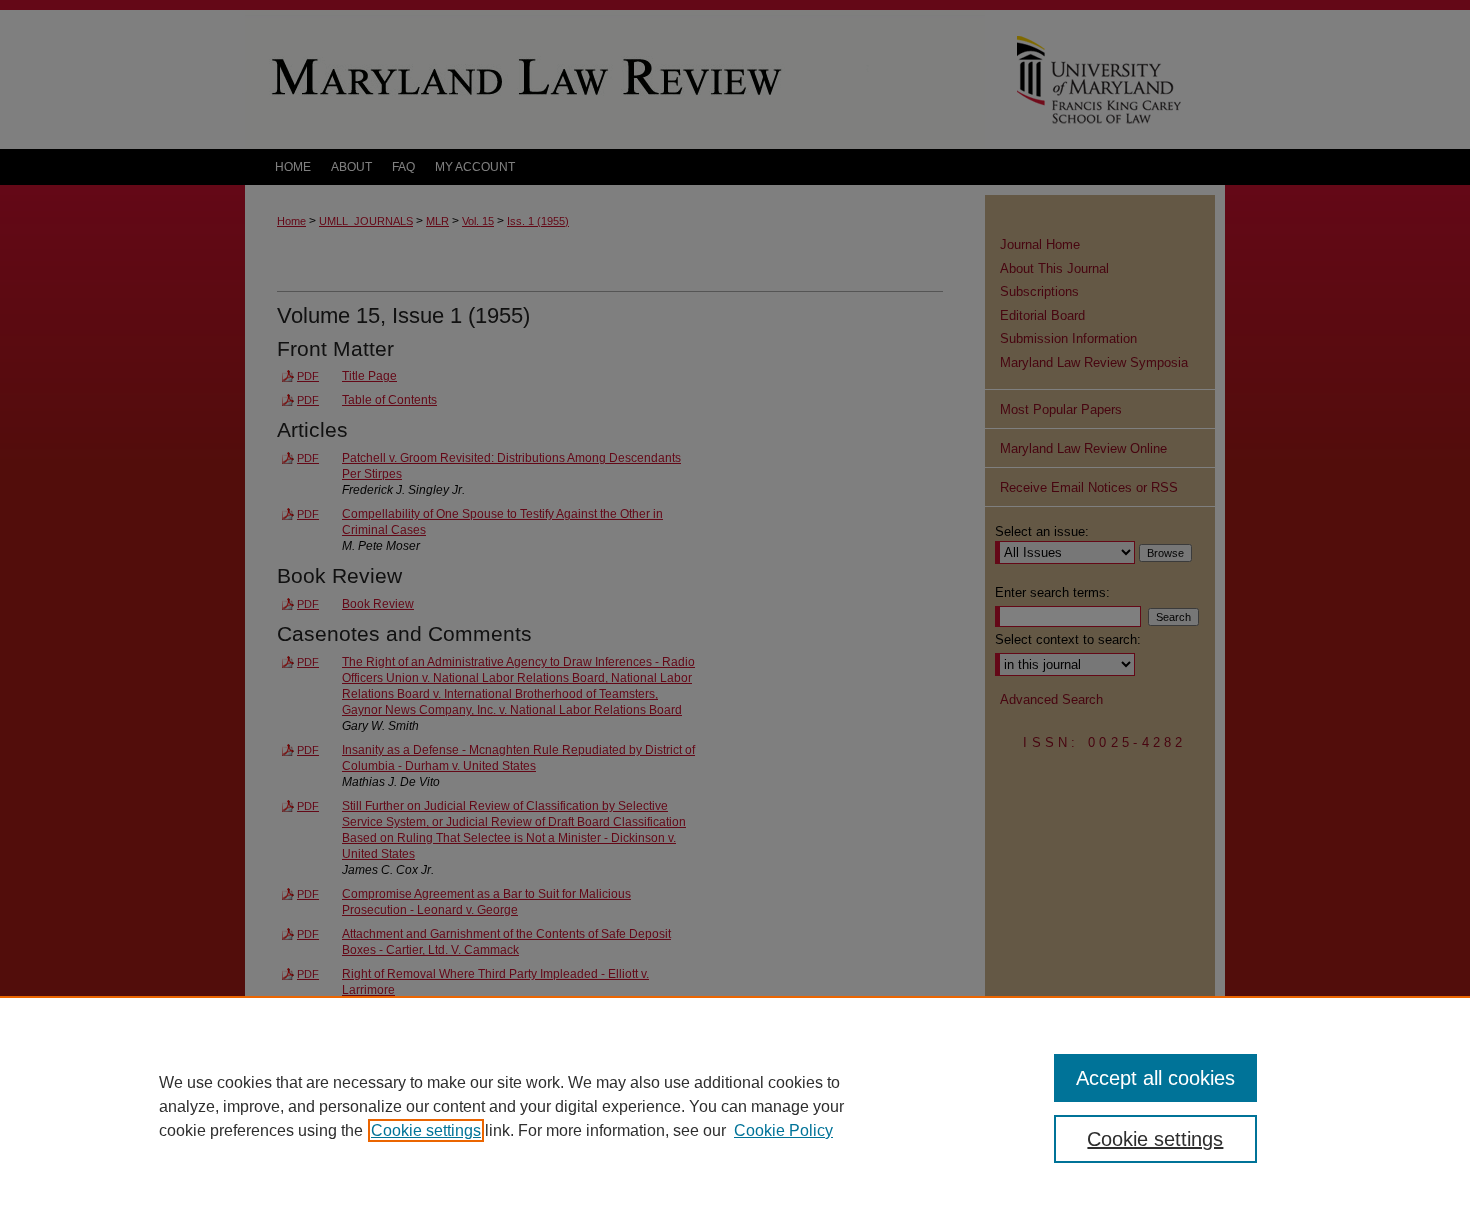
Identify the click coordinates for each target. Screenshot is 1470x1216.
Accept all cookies (1155, 1078)
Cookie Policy (783, 1130)
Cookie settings (426, 1130)
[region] (735, 1106)
